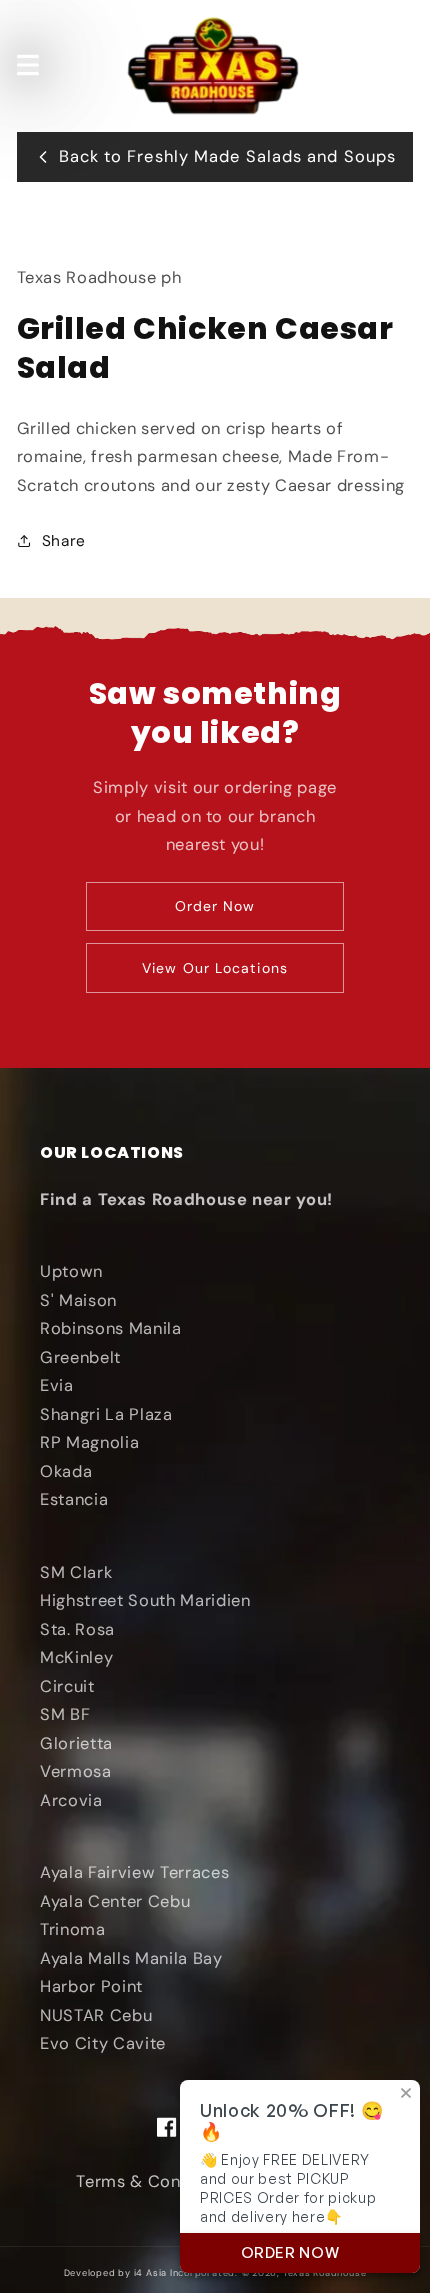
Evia (57, 1385)
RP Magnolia (89, 1442)
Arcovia (71, 1800)
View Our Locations (215, 968)
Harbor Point (91, 1986)
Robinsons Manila (111, 1328)
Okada (66, 1471)
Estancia (74, 1499)
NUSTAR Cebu (96, 2015)
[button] (27, 65)
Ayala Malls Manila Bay (131, 1958)
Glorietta (76, 1743)
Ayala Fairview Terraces (134, 1872)
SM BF (65, 1714)
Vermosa (76, 1771)
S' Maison (78, 1300)
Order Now (215, 906)
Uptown (71, 1271)
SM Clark (76, 1572)
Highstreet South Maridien (145, 1600)
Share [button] (64, 541)
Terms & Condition (151, 2181)
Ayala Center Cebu (115, 1901)
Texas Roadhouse (325, 2273)
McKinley (76, 1657)
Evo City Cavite (103, 2043)
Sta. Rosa (77, 1629)
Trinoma (73, 1929)
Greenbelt (80, 1357)
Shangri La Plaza (106, 1414)
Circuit (67, 1686)
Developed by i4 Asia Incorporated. (151, 2273)
